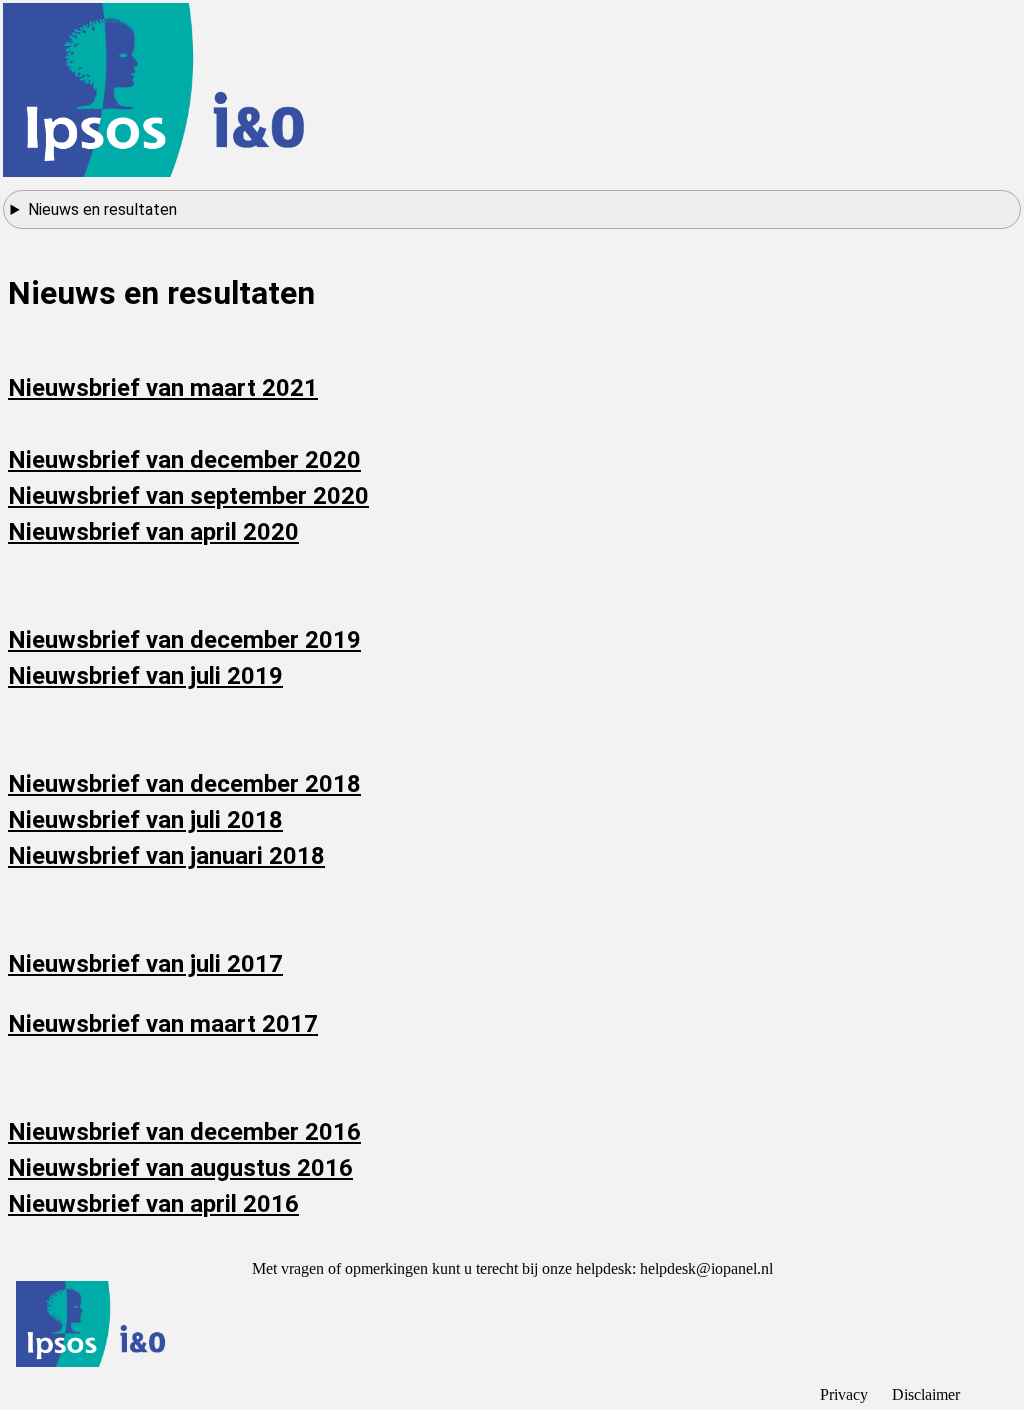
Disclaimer (926, 1394)
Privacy (844, 1394)
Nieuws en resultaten (102, 209)
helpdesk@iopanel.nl (706, 1268)
